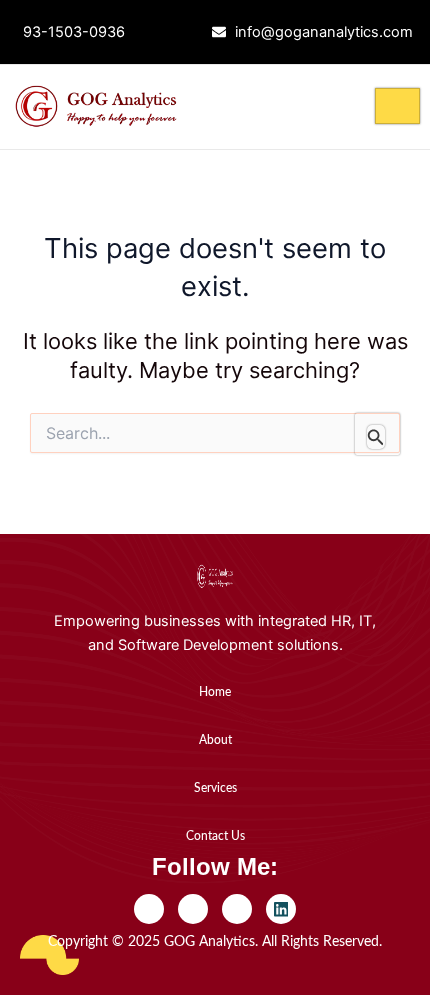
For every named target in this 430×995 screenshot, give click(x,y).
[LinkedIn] (281, 909)
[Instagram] (237, 909)
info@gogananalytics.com (324, 32)
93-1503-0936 (74, 32)
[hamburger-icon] (397, 106)
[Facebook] (149, 909)
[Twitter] (193, 909)
